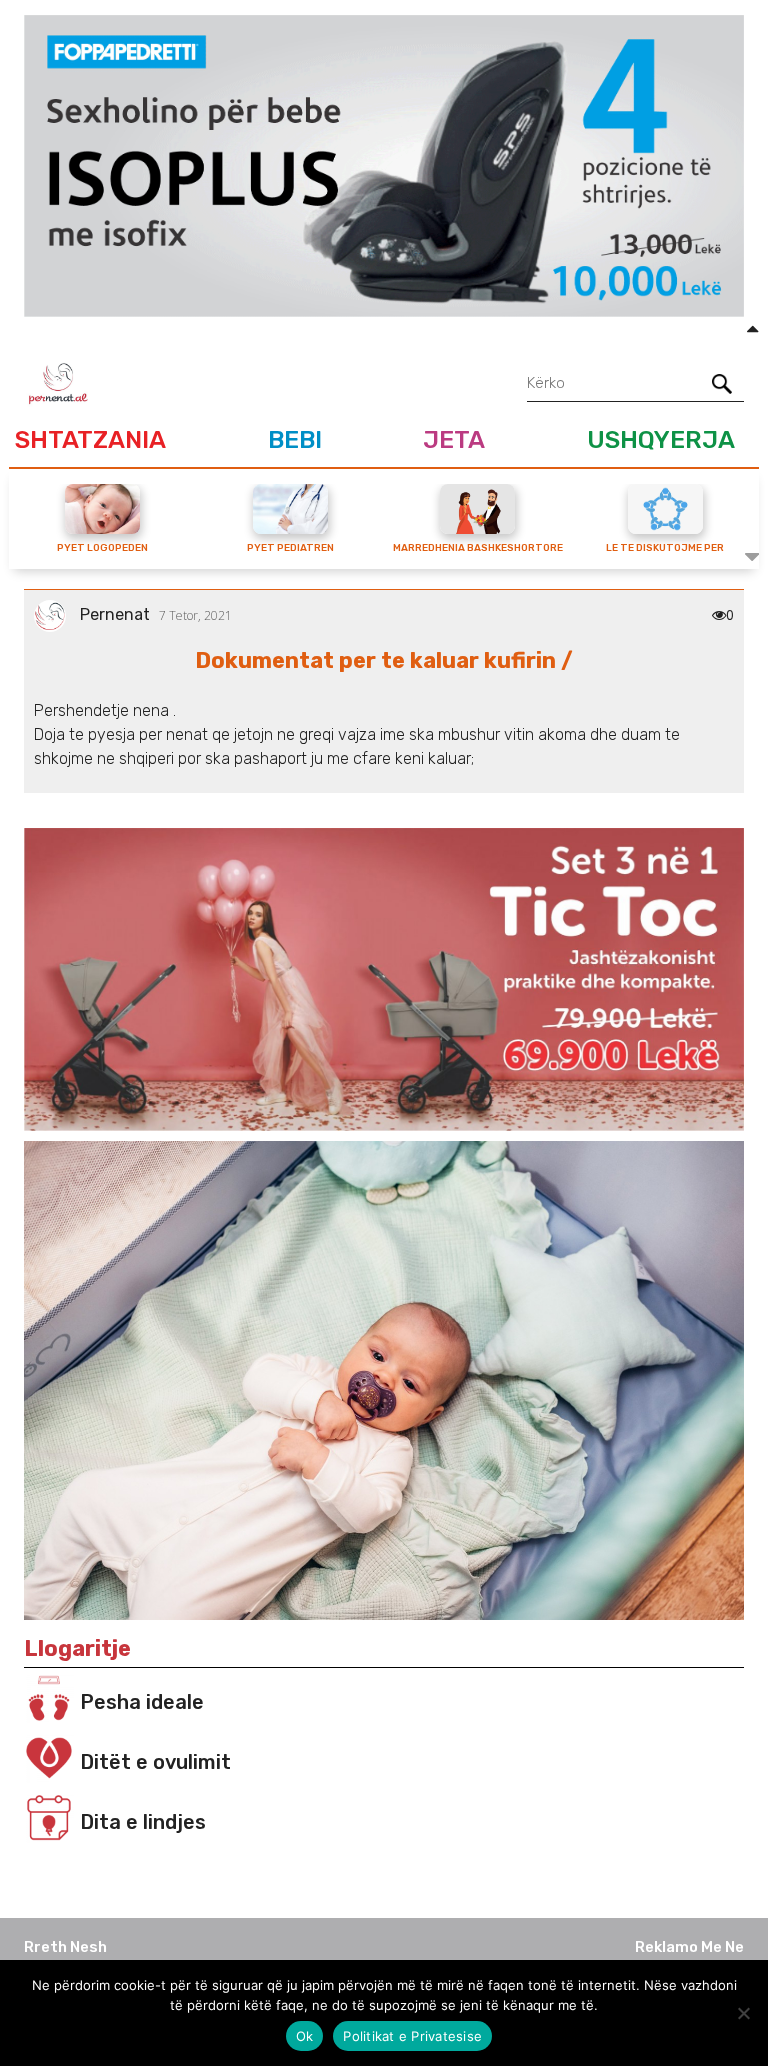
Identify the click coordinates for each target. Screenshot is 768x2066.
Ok (305, 2036)
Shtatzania (90, 439)
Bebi (295, 439)
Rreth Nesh (65, 1947)
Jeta (454, 439)
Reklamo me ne (689, 1947)
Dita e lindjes (143, 1822)
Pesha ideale (142, 1702)
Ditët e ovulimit (155, 1762)
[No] (743, 2013)
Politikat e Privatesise (412, 2036)
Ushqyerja (661, 439)
